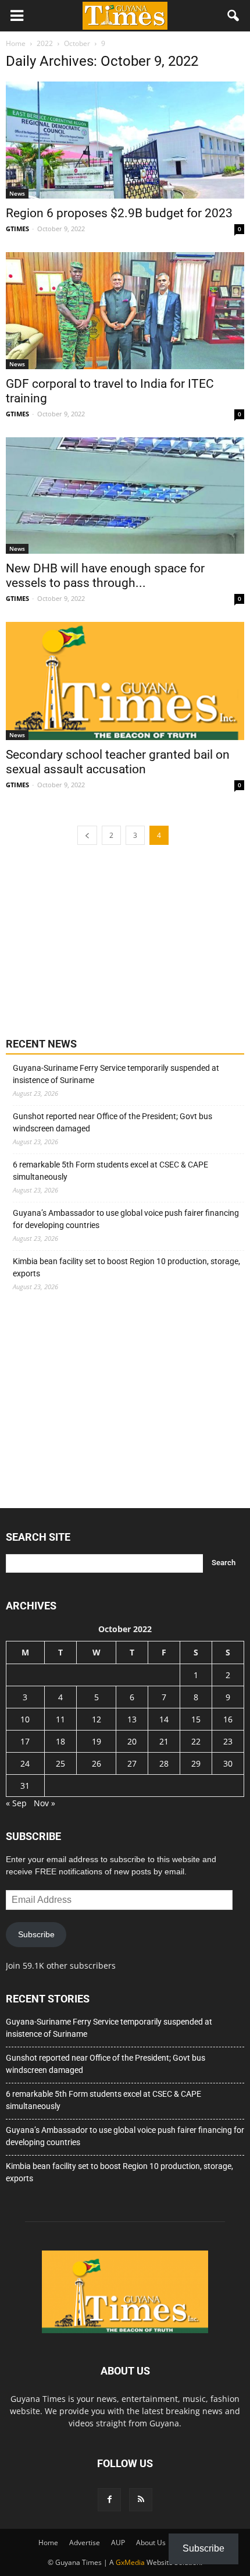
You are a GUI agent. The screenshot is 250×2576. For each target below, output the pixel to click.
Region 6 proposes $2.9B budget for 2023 (119, 213)
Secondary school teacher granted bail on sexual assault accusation (118, 762)
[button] (234, 16)
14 (164, 1719)
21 (164, 1741)
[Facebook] (109, 2500)
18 (60, 1741)
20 (132, 1741)
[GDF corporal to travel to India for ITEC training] (125, 311)
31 (25, 1786)
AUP (118, 2543)
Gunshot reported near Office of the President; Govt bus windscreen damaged (112, 1122)
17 (25, 1741)
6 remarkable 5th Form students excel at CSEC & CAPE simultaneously (110, 1171)
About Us (151, 2543)
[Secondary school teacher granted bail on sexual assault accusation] (125, 681)
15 (196, 1719)
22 (196, 1741)
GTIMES (17, 229)
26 (97, 1763)
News (17, 193)
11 (60, 1719)
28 (164, 1763)
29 (196, 1763)
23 (228, 1741)
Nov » (44, 1803)
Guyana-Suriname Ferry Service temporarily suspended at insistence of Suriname (116, 1074)
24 (25, 1763)
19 (97, 1741)
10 (25, 1719)
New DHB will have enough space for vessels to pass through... (105, 576)
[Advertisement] (93, 940)
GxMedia (130, 2562)
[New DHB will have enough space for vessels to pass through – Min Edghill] (125, 496)
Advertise (85, 2543)
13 (132, 1719)
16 (228, 1719)
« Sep (16, 1803)
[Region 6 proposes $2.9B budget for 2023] (125, 140)
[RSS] (141, 2500)
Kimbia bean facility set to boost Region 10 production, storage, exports (126, 1267)
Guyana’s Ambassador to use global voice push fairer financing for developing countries (126, 1219)
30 (228, 1763)
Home (48, 2543)
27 (132, 1763)
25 (60, 1763)
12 (97, 1719)
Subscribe (36, 1934)
